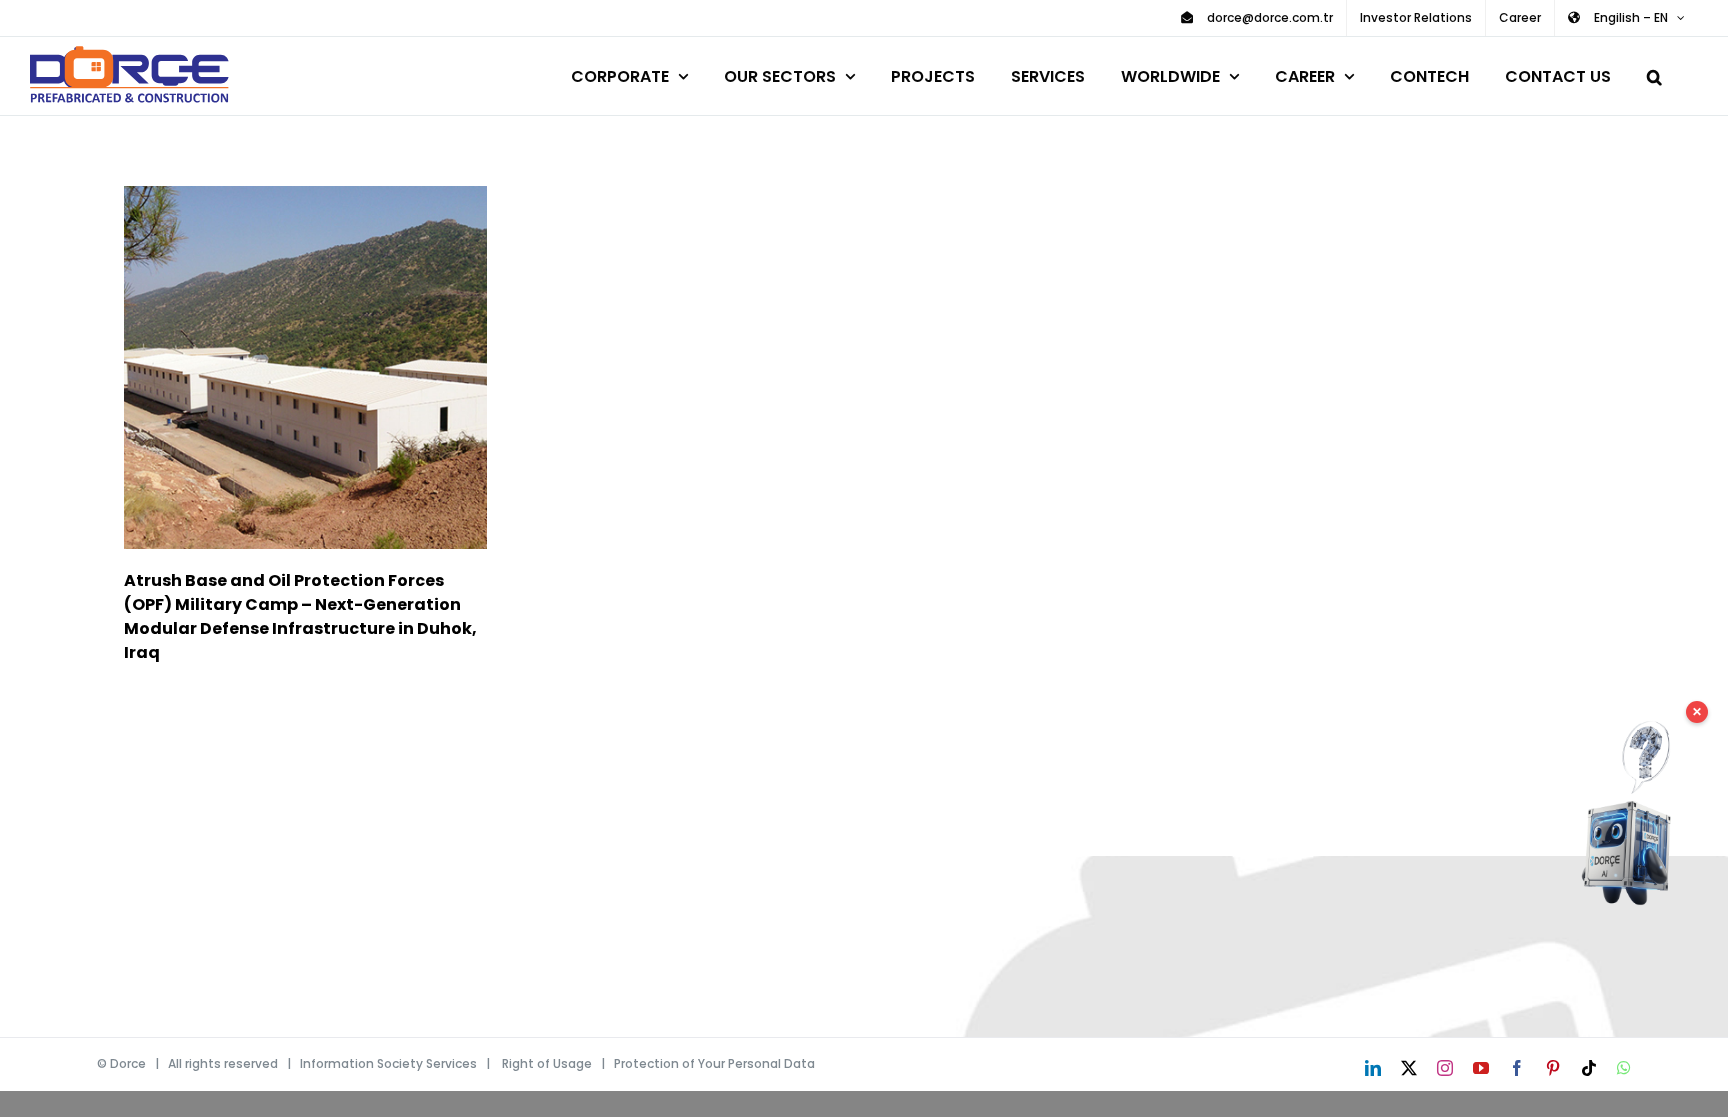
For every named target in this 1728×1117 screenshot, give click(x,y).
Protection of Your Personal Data (714, 1063)
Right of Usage (547, 1063)
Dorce (128, 1063)
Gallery (334, 367)
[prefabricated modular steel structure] (305, 367)
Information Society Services (388, 1063)
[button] (1654, 73)
